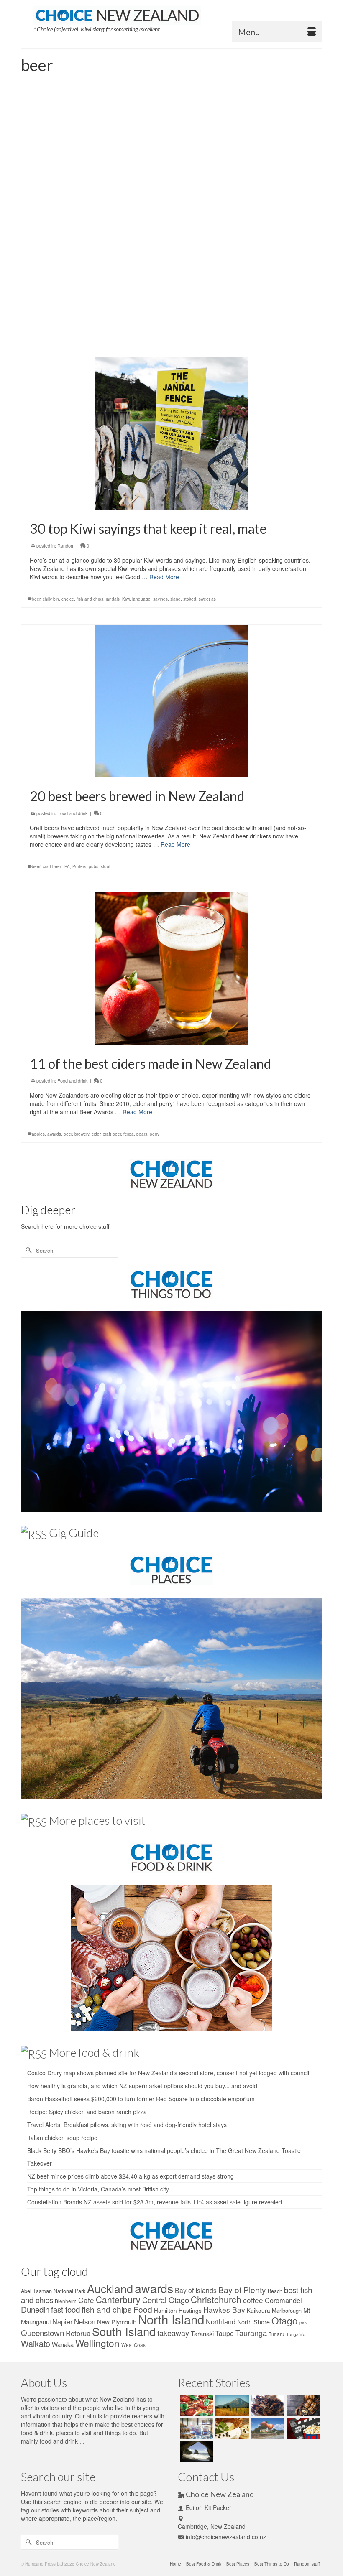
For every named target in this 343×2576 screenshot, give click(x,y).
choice (68, 599)
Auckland (110, 2288)
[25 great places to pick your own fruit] (267, 2428)
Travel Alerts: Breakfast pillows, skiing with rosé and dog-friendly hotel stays (127, 2125)
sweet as (207, 599)
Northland (221, 2321)
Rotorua (78, 2333)
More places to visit (97, 1820)
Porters (79, 866)
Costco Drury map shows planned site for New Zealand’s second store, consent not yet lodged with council (168, 2073)
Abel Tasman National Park (53, 2291)
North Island (171, 2319)
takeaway (173, 2333)
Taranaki (202, 2333)
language (141, 599)
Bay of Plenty (242, 2289)
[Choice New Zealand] (178, 15)
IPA (67, 866)
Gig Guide (74, 1533)
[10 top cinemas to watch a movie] (302, 2428)
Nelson (85, 2321)
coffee (253, 2300)
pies (303, 2322)
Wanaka (63, 2344)
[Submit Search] (27, 1250)
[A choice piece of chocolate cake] (267, 2405)
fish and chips (90, 599)
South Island (124, 2331)
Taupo (225, 2333)
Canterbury (118, 2299)
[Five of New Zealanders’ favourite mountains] (231, 2405)
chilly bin (51, 599)
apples (38, 1134)
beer (52, 344)
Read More (45, 322)
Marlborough (287, 2310)
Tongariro (296, 2334)
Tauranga (251, 2333)
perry (142, 344)
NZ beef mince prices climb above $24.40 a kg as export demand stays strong (131, 2176)
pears (142, 1134)
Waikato (36, 2343)
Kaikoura (259, 2310)
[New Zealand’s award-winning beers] (171, 179)
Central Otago (166, 2300)
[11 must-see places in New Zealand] (196, 2451)
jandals (113, 599)
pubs (93, 866)
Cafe (86, 2300)
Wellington (97, 2343)
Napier (62, 2321)
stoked (190, 599)
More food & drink (94, 2052)
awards (39, 344)
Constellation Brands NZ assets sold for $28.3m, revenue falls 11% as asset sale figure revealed (155, 2202)
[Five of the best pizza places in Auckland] (196, 2405)
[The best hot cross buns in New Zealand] (302, 2405)
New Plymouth (117, 2322)
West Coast (134, 2345)
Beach (275, 2291)
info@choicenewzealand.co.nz (226, 2537)
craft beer (96, 344)
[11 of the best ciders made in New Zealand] (171, 969)
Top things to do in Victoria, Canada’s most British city (98, 2189)
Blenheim (66, 2301)
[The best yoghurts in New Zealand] (196, 2428)
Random (66, 545)
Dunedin (35, 2309)
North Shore (253, 2322)
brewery (66, 344)
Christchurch (216, 2299)
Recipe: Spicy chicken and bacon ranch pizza (87, 2112)
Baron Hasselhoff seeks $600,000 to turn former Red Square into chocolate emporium (141, 2099)
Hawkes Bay (224, 2310)
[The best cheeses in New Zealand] (231, 2428)
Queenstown (42, 2333)
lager (113, 344)
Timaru (276, 2334)
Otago (285, 2320)
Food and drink (73, 290)
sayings (160, 599)
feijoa (129, 1134)
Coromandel (283, 2300)
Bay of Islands (196, 2290)
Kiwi (126, 599)
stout (154, 344)
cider (81, 344)
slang (175, 599)
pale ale (127, 344)
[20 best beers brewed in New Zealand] (171, 701)
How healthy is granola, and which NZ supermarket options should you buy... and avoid (142, 2086)
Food (143, 2309)
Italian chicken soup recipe (62, 2138)
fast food (65, 2309)
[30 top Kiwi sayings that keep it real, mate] (171, 434)
